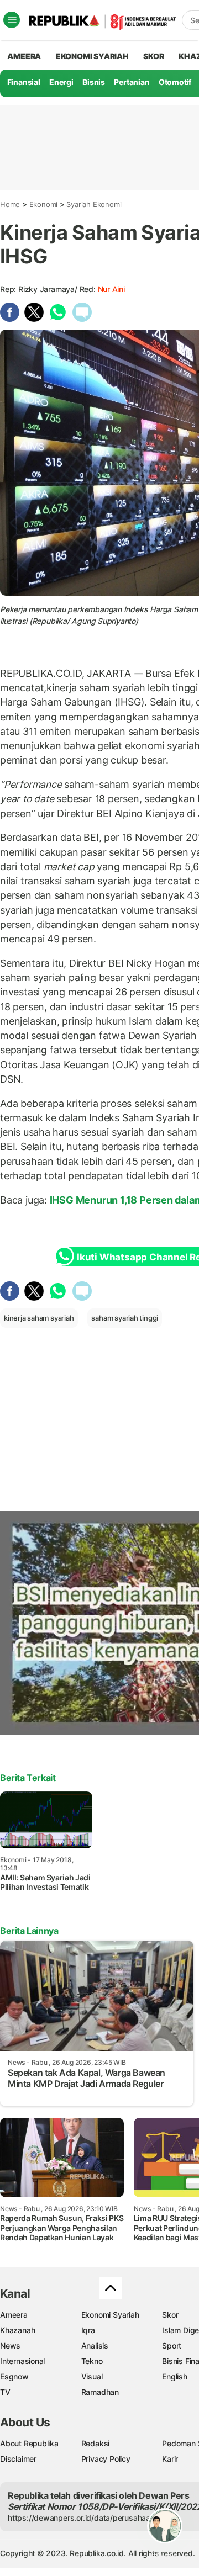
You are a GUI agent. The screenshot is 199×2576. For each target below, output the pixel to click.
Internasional (22, 2361)
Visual (92, 2376)
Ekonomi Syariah (92, 56)
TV (5, 2392)
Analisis (95, 2346)
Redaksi (96, 2443)
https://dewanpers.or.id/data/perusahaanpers (89, 2518)
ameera (24, 56)
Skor (170, 2315)
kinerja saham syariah (39, 1318)
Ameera (14, 2315)
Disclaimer (18, 2459)
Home (10, 204)
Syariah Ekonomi (94, 204)
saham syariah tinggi (125, 1318)
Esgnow (14, 2376)
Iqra (88, 2330)
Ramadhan (100, 2392)
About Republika (29, 2443)
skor (153, 56)
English (175, 2376)
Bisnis (94, 82)
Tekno (92, 2361)
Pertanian (132, 82)
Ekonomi (44, 204)
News (10, 2346)
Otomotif (175, 82)
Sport (172, 2346)
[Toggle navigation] (12, 20)
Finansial (24, 82)
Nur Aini (111, 289)
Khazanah (17, 2330)
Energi (61, 82)
